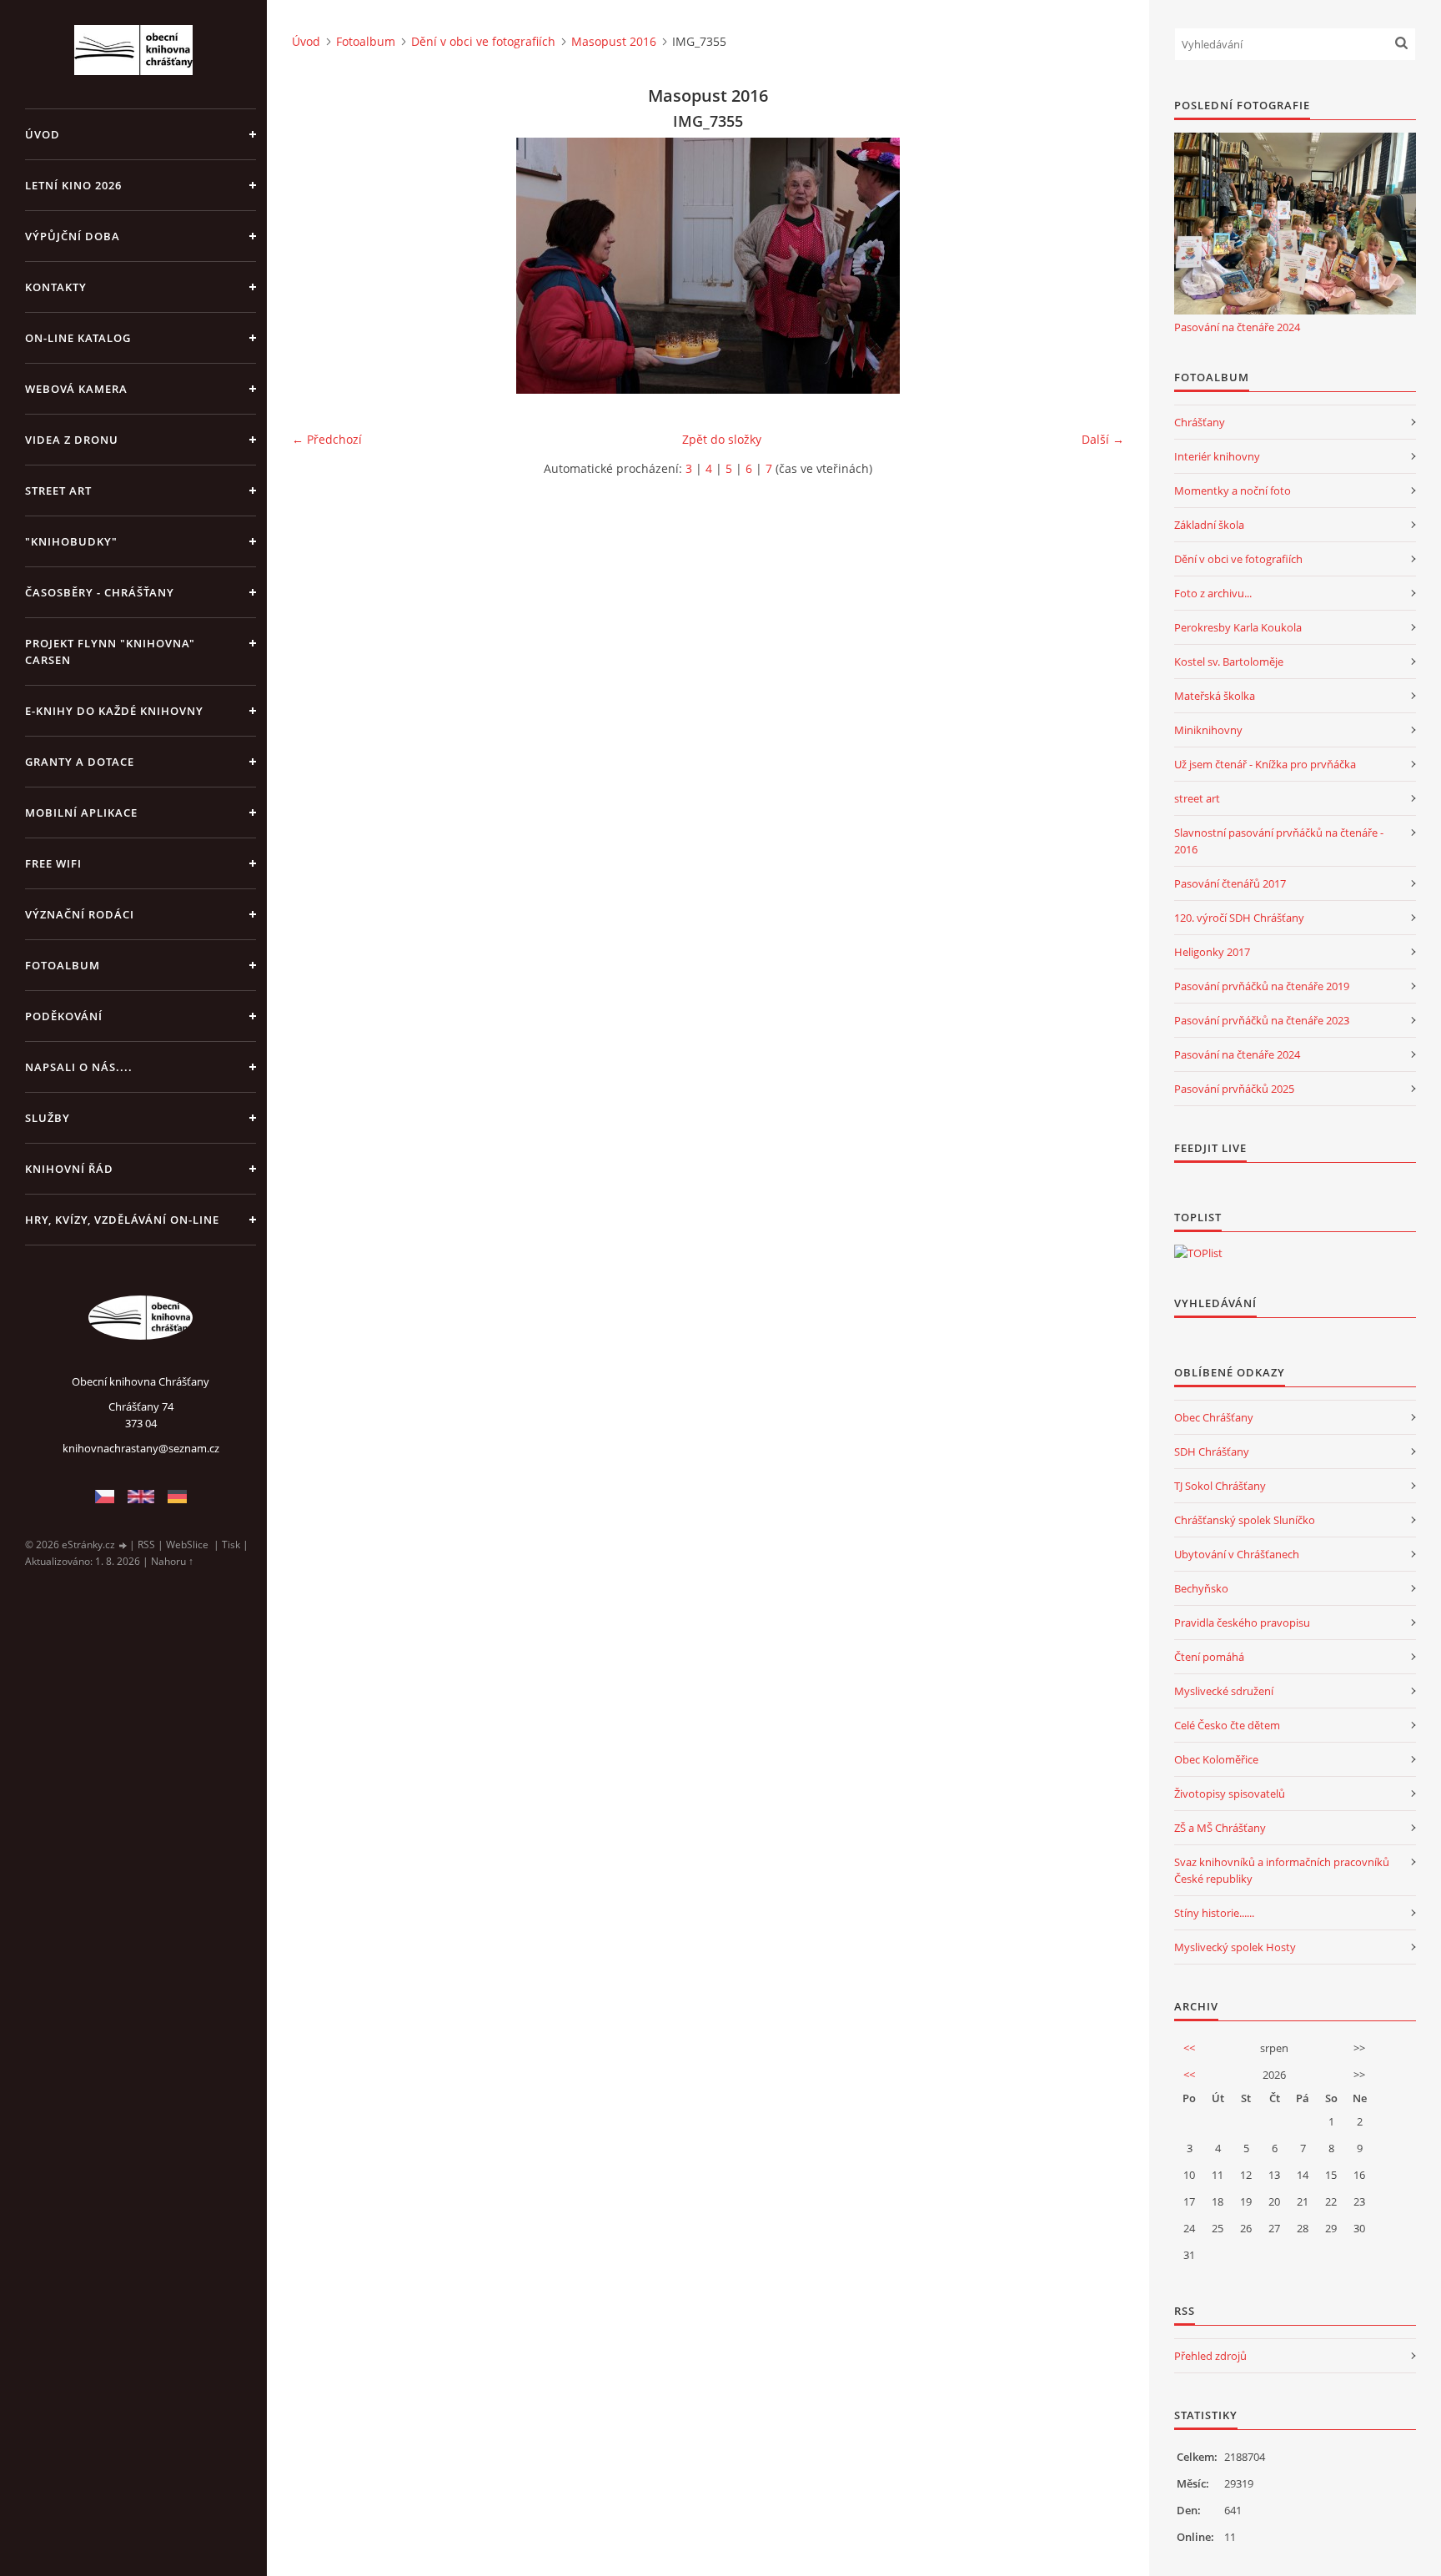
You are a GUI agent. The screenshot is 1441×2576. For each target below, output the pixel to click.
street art (1197, 798)
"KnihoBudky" (71, 541)
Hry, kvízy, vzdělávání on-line (122, 1220)
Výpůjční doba (73, 236)
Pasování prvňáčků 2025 (1234, 1089)
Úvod (43, 134)
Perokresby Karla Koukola (1238, 627)
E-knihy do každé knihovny (114, 711)
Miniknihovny (1208, 730)
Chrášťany (1200, 422)
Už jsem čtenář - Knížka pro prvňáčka (1265, 764)
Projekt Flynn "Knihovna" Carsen (110, 652)
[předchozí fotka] (319, 266)
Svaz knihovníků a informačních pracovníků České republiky (1282, 1870)
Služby (48, 1118)
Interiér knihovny (1217, 456)
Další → (1103, 439)
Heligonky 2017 (1212, 952)
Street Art (58, 491)
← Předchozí (327, 439)
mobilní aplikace (81, 813)
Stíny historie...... (1214, 1913)
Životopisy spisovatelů (1230, 1794)
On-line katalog (78, 338)
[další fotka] (1097, 266)
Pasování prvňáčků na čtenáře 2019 (1262, 986)
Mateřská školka (1215, 696)
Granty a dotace (80, 762)
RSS (146, 1545)
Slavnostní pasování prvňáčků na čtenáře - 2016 (1279, 841)
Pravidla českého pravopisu (1242, 1623)
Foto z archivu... (1213, 593)
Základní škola (1209, 525)
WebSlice (187, 1545)
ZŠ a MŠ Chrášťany (1220, 1828)
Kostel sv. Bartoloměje (1229, 662)
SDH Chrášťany (1212, 1452)
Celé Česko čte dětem (1227, 1725)
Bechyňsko (1201, 1588)
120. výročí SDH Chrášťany (1239, 918)
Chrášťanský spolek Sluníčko (1245, 1520)
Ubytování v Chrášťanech (1237, 1554)
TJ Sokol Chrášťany (1220, 1486)
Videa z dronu (72, 440)
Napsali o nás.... (79, 1067)
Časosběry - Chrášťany (100, 592)
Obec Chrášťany (1214, 1417)
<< (1189, 2048)
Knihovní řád (69, 1169)
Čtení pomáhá (1209, 1657)
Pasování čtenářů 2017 (1230, 883)
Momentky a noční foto (1233, 491)
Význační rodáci (80, 914)
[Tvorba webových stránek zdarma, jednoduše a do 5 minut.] (123, 1545)
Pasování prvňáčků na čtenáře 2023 (1262, 1020)
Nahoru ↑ (172, 1561)
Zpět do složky (722, 439)
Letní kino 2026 (73, 185)
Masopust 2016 (614, 41)
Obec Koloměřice (1216, 1759)
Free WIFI (53, 863)
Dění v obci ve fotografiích (483, 41)
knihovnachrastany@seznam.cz (141, 1448)
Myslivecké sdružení (1224, 1691)
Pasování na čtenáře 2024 (1237, 327)
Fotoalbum (63, 965)
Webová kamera (76, 389)
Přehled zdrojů (1210, 2356)
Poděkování (64, 1016)
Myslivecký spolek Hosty (1235, 1947)
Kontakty (56, 287)
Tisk (231, 1545)
